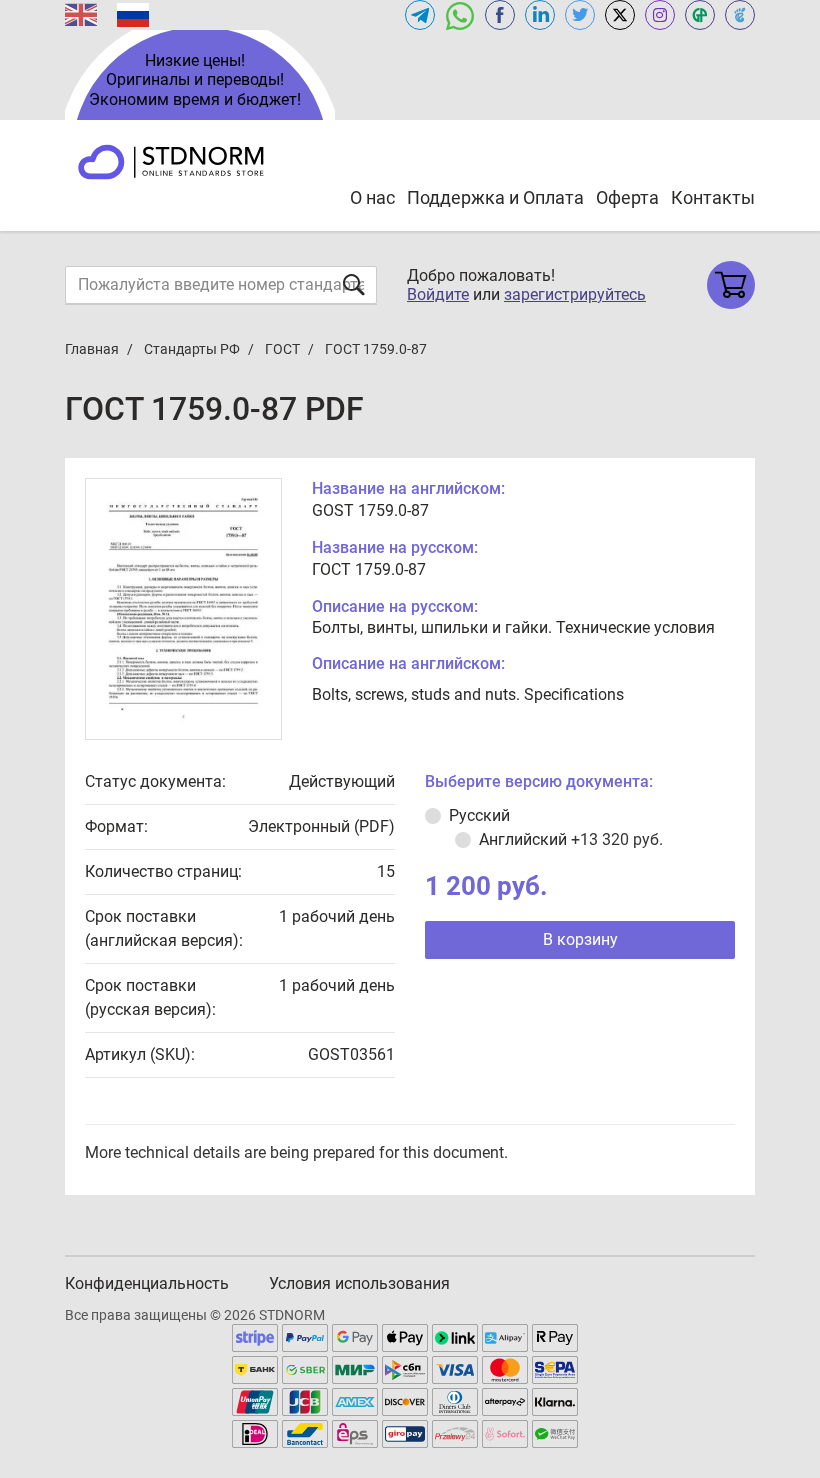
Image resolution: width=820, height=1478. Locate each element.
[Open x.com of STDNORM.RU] (620, 15)
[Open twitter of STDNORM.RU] (580, 15)
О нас (372, 197)
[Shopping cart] (731, 285)
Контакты (713, 197)
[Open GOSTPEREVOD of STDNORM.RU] (700, 15)
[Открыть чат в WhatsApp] (460, 15)
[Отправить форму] (354, 284)
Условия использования (359, 1283)
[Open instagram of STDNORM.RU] (660, 15)
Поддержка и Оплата (495, 197)
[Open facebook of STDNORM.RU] (500, 15)
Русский (479, 815)
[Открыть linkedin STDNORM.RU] (540, 15)
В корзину (580, 939)
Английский (571, 839)
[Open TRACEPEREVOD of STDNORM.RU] (740, 15)
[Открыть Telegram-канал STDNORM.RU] (420, 15)
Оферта (627, 197)
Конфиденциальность (147, 1283)
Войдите (438, 294)
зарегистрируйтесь (575, 294)
